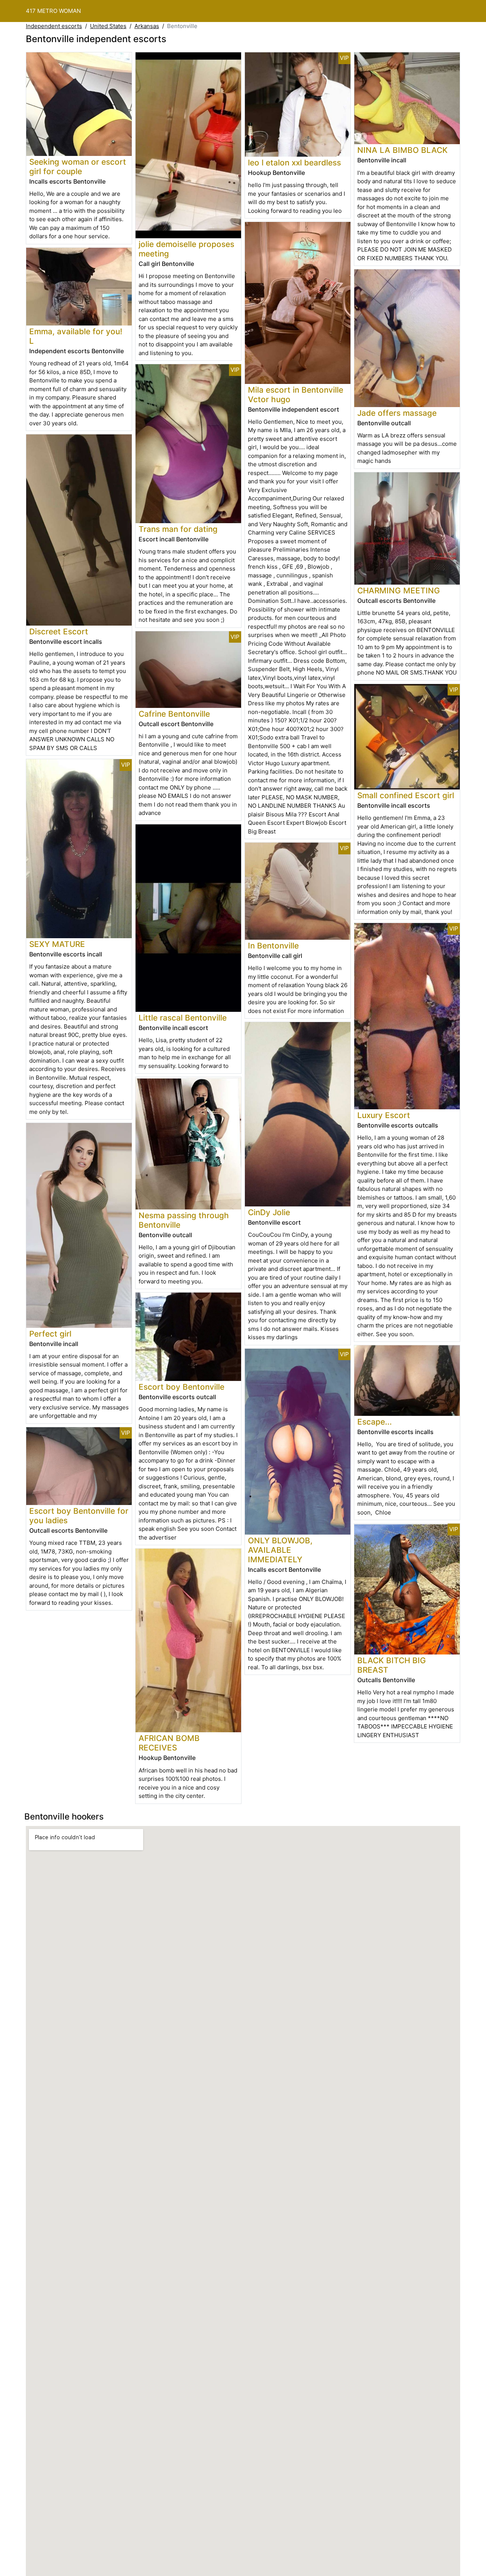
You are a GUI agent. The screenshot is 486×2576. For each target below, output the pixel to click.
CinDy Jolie (269, 1212)
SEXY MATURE (57, 944)
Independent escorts (54, 26)
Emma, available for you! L (76, 336)
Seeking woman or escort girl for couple (78, 167)
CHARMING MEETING (399, 591)
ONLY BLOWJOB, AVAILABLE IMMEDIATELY (280, 1550)
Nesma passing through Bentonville (184, 1220)
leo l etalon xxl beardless (294, 163)
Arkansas (147, 26)
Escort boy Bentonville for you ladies (79, 1516)
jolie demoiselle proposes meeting (186, 249)
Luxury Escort (384, 1115)
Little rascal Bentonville (183, 1018)
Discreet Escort (59, 631)
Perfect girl (50, 1334)
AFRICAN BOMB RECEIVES (169, 1743)
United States (108, 26)
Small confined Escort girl (406, 795)
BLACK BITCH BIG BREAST (392, 1665)
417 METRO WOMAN (53, 11)
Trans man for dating (178, 529)
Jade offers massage (397, 413)
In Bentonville (273, 946)
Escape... (375, 1422)
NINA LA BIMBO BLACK (402, 150)
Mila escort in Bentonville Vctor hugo (296, 395)
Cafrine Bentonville (174, 714)
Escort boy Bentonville (181, 1387)
